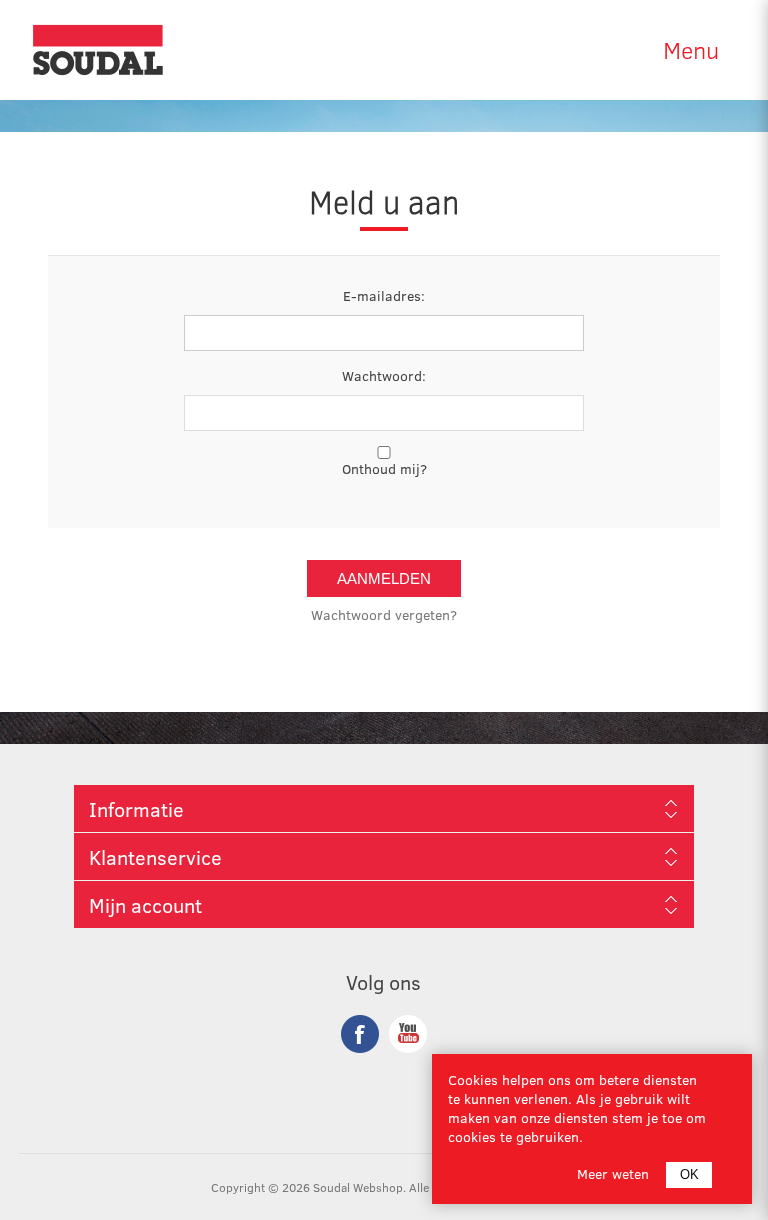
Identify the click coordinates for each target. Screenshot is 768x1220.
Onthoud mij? (384, 468)
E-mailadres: (384, 295)
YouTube (408, 1034)
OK (689, 1174)
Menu (691, 49)
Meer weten (613, 1173)
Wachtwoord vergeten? (384, 614)
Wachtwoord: (384, 375)
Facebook (360, 1034)
